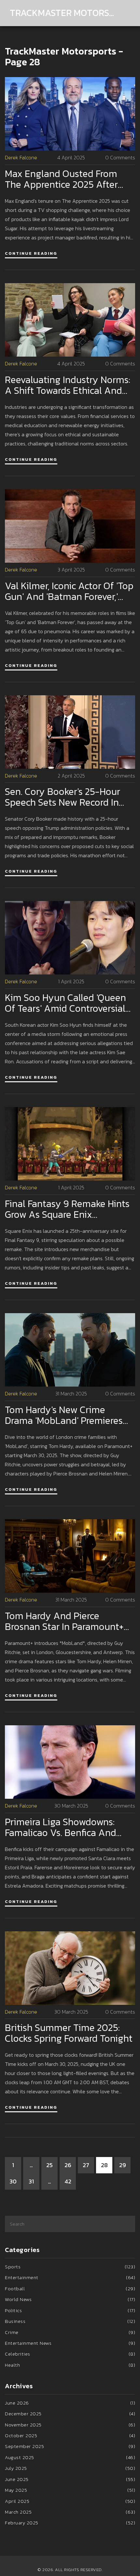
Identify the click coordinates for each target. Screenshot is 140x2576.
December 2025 (70, 2414)
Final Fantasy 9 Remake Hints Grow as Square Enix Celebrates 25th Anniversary (67, 1209)
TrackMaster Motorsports (63, 13)
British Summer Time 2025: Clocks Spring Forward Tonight (69, 2033)
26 (68, 2165)
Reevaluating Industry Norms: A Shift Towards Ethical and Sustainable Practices (68, 385)
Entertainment (70, 2277)
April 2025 (70, 2501)
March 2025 (70, 2512)
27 (86, 2165)
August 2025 (70, 2457)
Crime (70, 2332)
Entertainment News (70, 2343)
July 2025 (70, 2468)
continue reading (31, 253)
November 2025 (70, 2425)
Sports (70, 2267)
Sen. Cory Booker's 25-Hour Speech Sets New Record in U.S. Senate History (63, 797)
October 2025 (70, 2435)
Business (70, 2321)
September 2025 (70, 2446)
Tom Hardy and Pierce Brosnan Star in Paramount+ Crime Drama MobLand (64, 1621)
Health (70, 2365)
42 (68, 2181)
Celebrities (70, 2354)
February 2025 (70, 2523)
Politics (70, 2310)
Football (70, 2288)
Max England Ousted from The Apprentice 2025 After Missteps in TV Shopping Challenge (61, 179)
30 (13, 2181)
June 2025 (70, 2479)
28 (104, 2165)
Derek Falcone (21, 158)
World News (70, 2299)
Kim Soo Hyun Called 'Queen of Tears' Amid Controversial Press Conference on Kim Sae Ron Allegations (67, 1003)
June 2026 (70, 2403)
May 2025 (70, 2490)
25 (49, 2165)
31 (31, 2181)
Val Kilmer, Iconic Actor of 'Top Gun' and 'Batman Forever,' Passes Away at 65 (69, 591)
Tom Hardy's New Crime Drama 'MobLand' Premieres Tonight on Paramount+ (64, 1415)
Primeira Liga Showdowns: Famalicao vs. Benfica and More (61, 1827)
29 (123, 2165)
